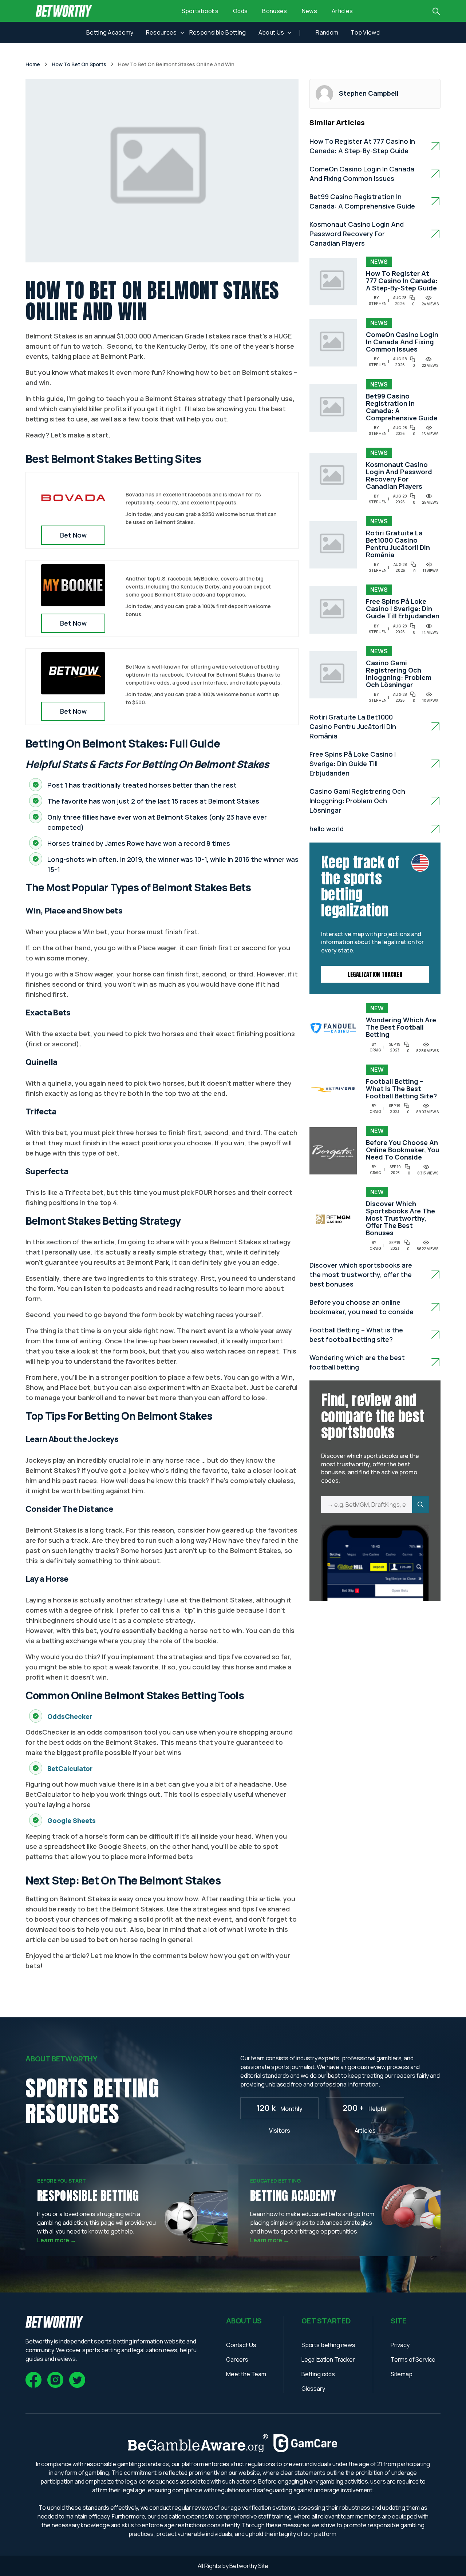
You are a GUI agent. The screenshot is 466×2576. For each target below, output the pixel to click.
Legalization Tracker (375, 974)
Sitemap (402, 2374)
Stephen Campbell (369, 93)
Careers (237, 2359)
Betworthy (244, 2566)
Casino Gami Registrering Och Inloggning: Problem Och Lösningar (399, 674)
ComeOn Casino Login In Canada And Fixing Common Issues (402, 342)
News (309, 11)
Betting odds (318, 2374)
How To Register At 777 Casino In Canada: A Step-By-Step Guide (402, 281)
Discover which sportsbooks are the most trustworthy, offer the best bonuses (400, 1218)
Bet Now (73, 535)
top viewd (365, 32)
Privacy (400, 2345)
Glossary (313, 2389)
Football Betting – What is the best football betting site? (401, 1089)
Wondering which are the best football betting (401, 1027)
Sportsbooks (200, 11)
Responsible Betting (218, 32)
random (327, 32)
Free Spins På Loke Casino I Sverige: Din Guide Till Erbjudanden (403, 609)
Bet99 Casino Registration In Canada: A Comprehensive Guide (402, 407)
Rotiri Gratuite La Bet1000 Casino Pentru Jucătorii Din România (398, 544)
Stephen (378, 304)
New (377, 1008)
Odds (240, 11)
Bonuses (275, 11)
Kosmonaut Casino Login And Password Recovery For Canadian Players (357, 234)
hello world (327, 829)
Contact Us (241, 2345)
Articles (342, 11)
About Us (271, 32)
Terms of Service (413, 2359)
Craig (375, 1050)
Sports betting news (328, 2345)
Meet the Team (246, 2374)
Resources (161, 32)
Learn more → (57, 2240)
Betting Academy (110, 32)
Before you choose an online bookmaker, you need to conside (403, 1150)
